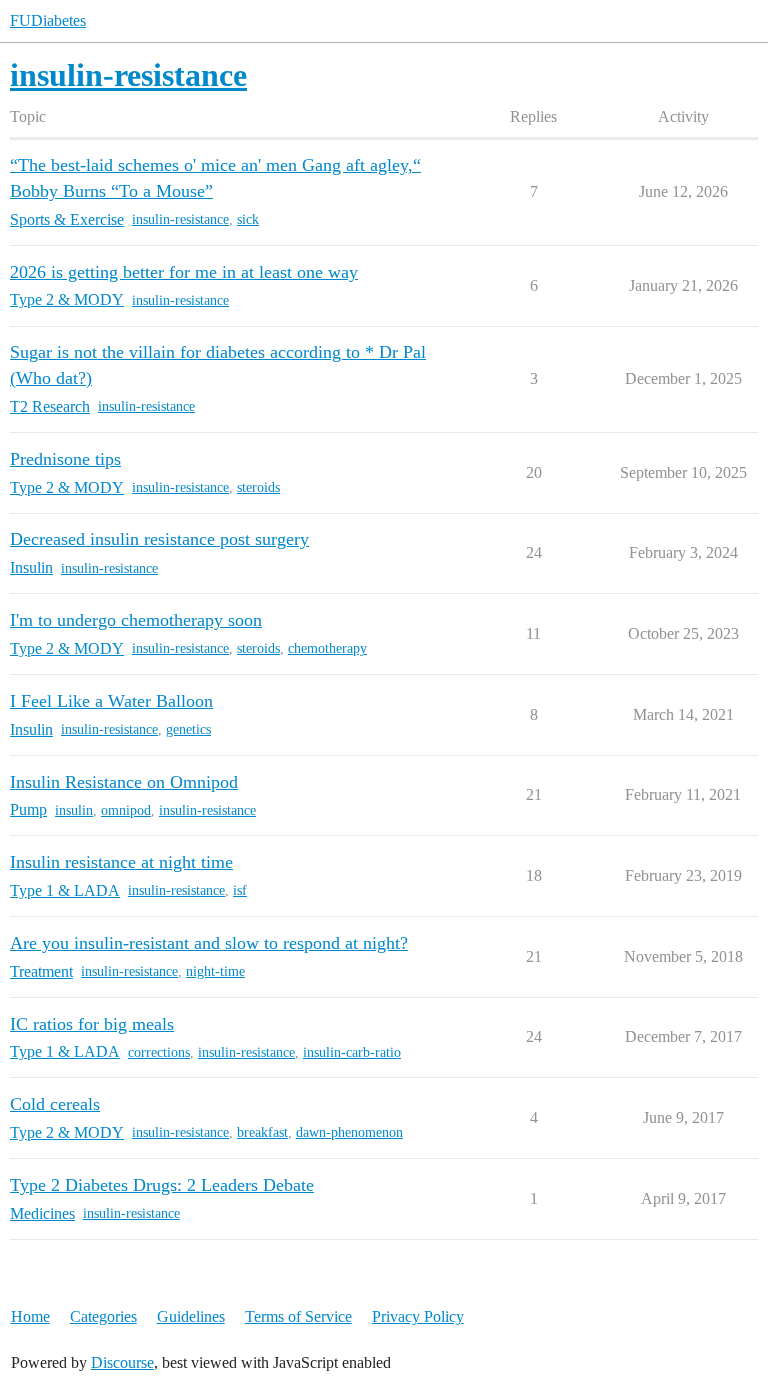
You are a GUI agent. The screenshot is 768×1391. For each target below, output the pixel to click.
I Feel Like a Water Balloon (111, 701)
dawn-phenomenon (349, 1132)
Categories (103, 1316)
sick (248, 219)
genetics (188, 729)
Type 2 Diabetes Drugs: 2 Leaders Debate (162, 1185)
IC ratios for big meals (92, 1024)
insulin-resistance (180, 219)
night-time (215, 971)
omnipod (126, 810)
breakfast (262, 1132)
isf (240, 890)
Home (30, 1316)
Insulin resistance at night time (121, 862)
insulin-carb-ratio (352, 1052)
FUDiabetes (48, 20)
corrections (159, 1052)
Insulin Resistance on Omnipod (124, 782)
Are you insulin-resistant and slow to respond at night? (209, 943)
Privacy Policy (418, 1316)
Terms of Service (298, 1316)
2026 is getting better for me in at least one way (184, 272)
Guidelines (191, 1316)
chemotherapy (327, 648)
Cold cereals (55, 1104)
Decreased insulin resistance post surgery (159, 539)
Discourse (122, 1362)
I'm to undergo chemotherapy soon (136, 620)
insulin (74, 810)
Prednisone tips (65, 459)
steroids (258, 487)
